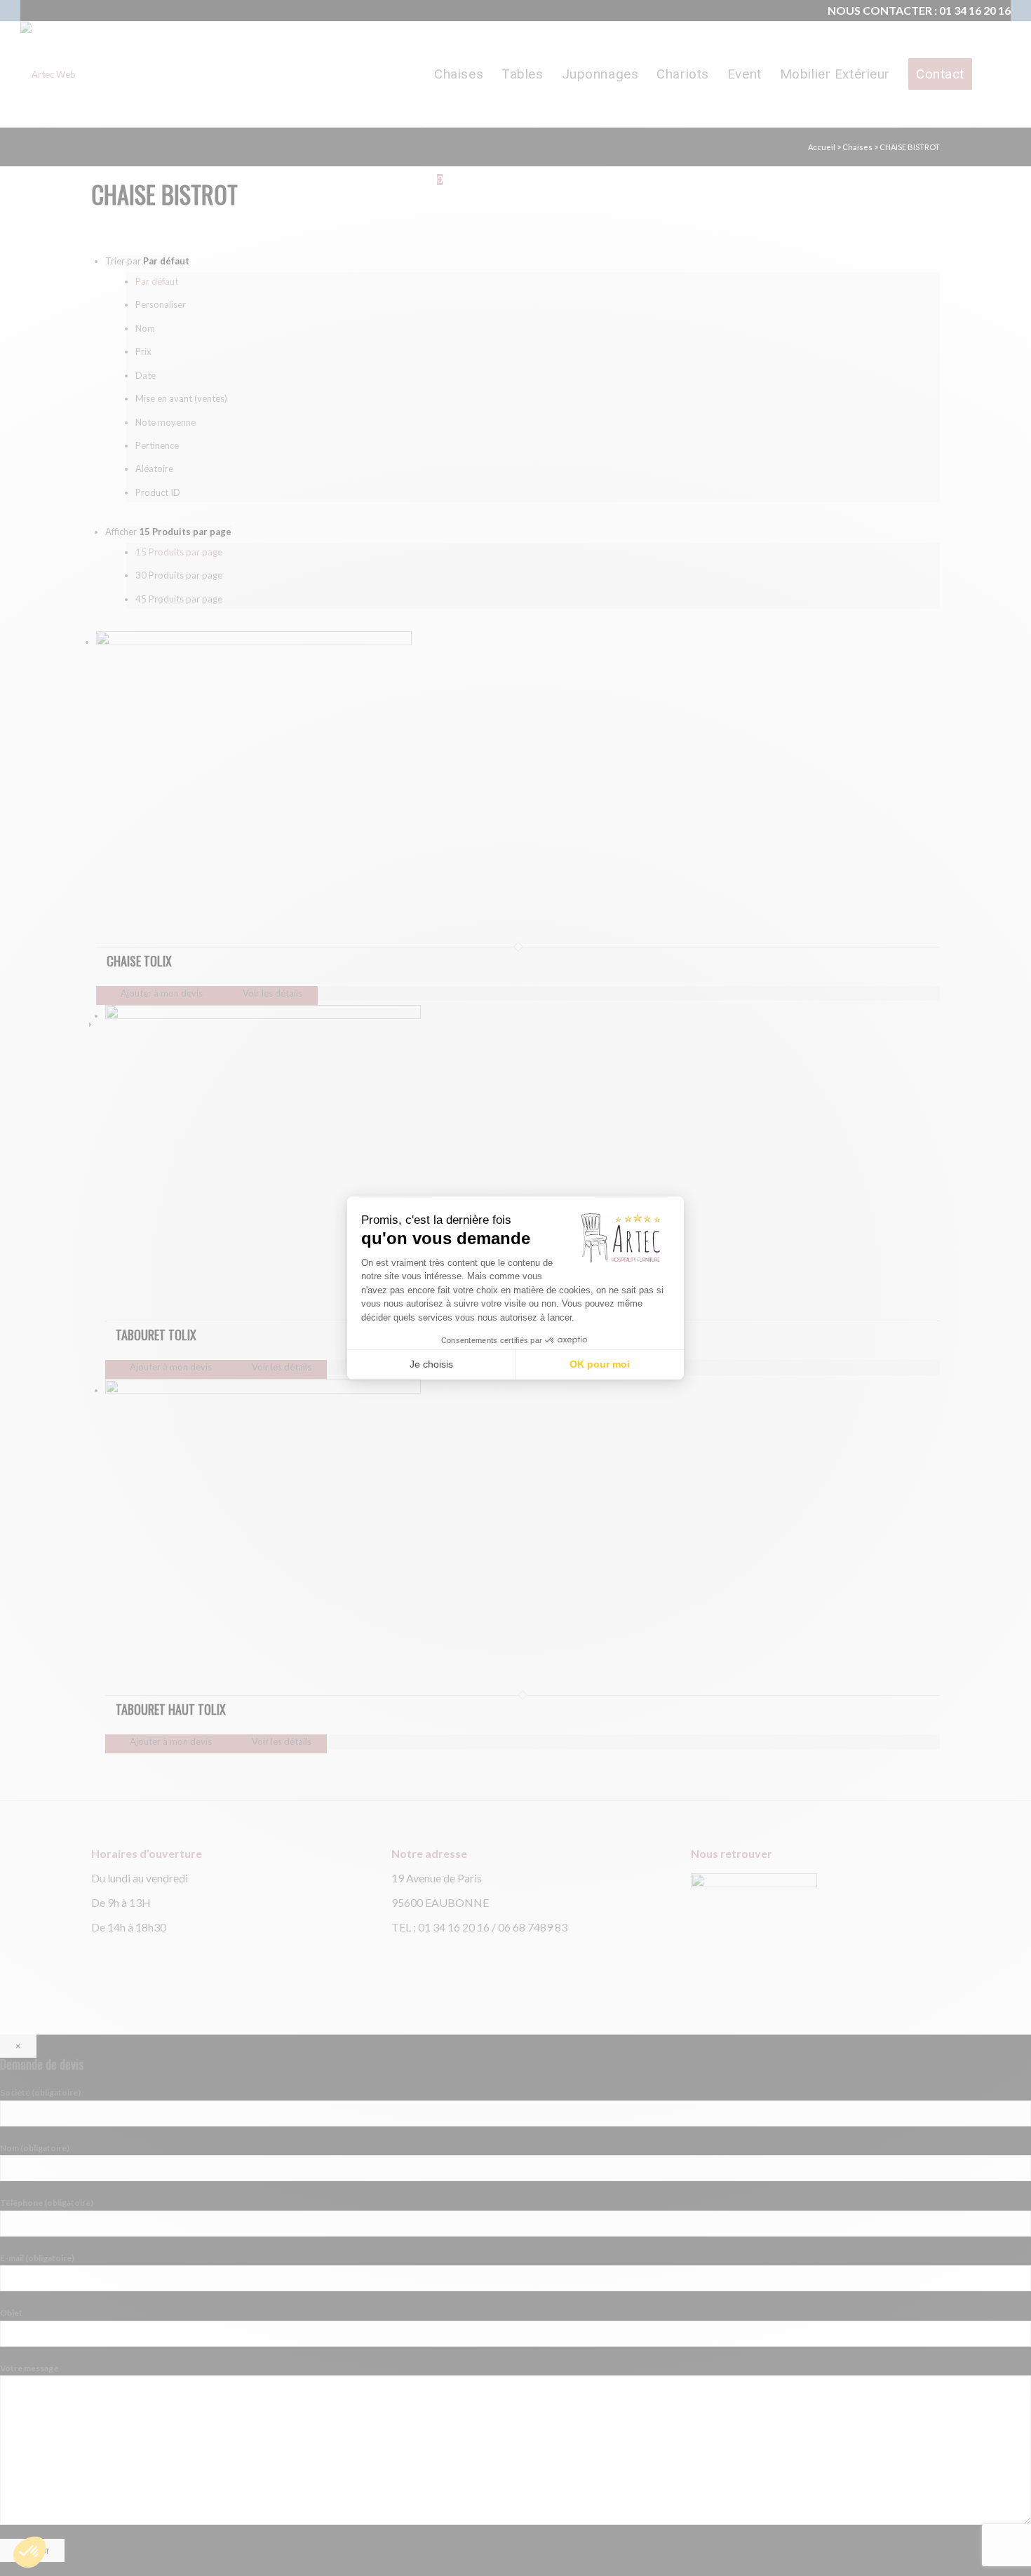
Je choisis (431, 1364)
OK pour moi (600, 1364)
